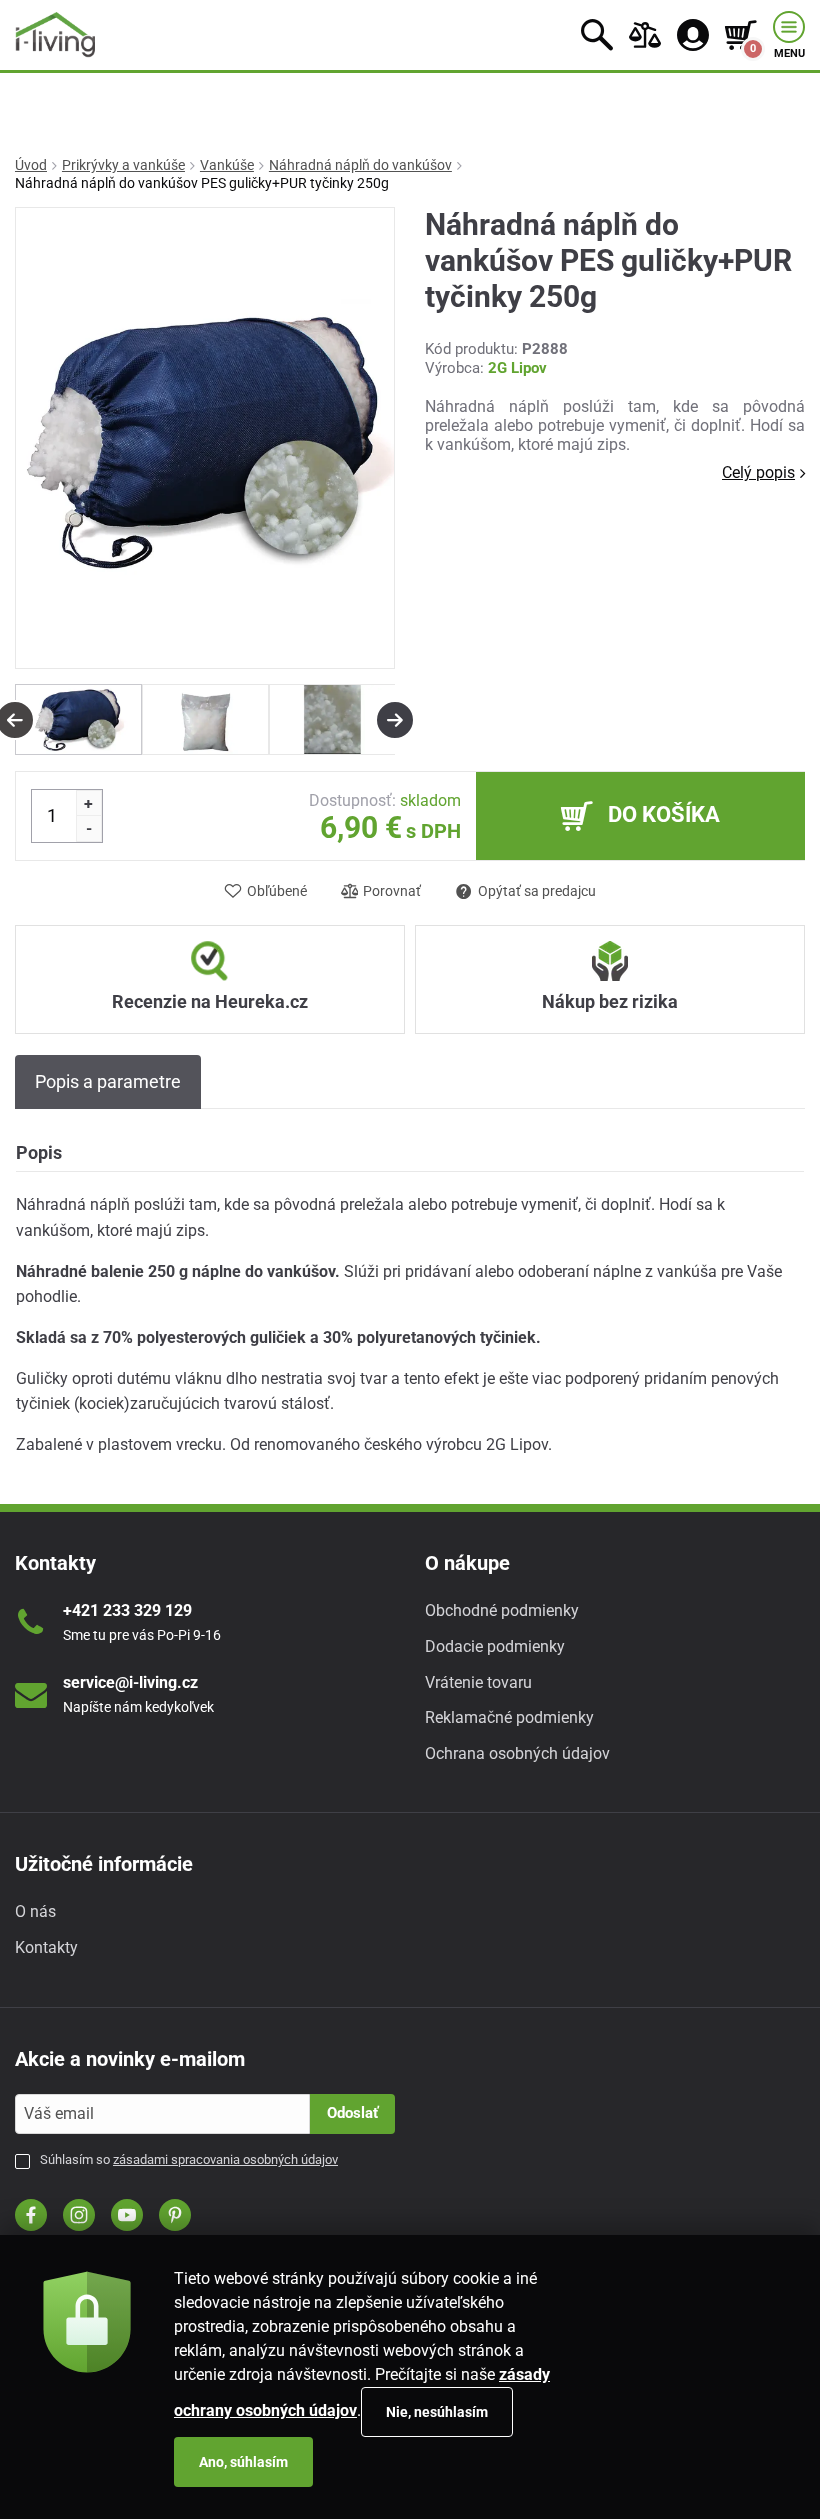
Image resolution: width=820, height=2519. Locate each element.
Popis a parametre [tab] (108, 1081)
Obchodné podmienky (502, 1610)
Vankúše (227, 165)
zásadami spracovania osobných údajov (225, 2159)
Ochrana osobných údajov (517, 1753)
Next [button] (395, 720)
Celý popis (758, 472)
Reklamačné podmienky (509, 1717)
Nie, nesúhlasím (437, 2412)
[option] (78, 719)
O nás (35, 1911)
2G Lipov (517, 368)
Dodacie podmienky (495, 1646)
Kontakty (46, 1947)
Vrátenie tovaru (478, 1682)
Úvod (31, 165)
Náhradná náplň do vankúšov (360, 165)
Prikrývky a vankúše (123, 165)
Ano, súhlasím (243, 2462)
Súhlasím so (189, 2159)
